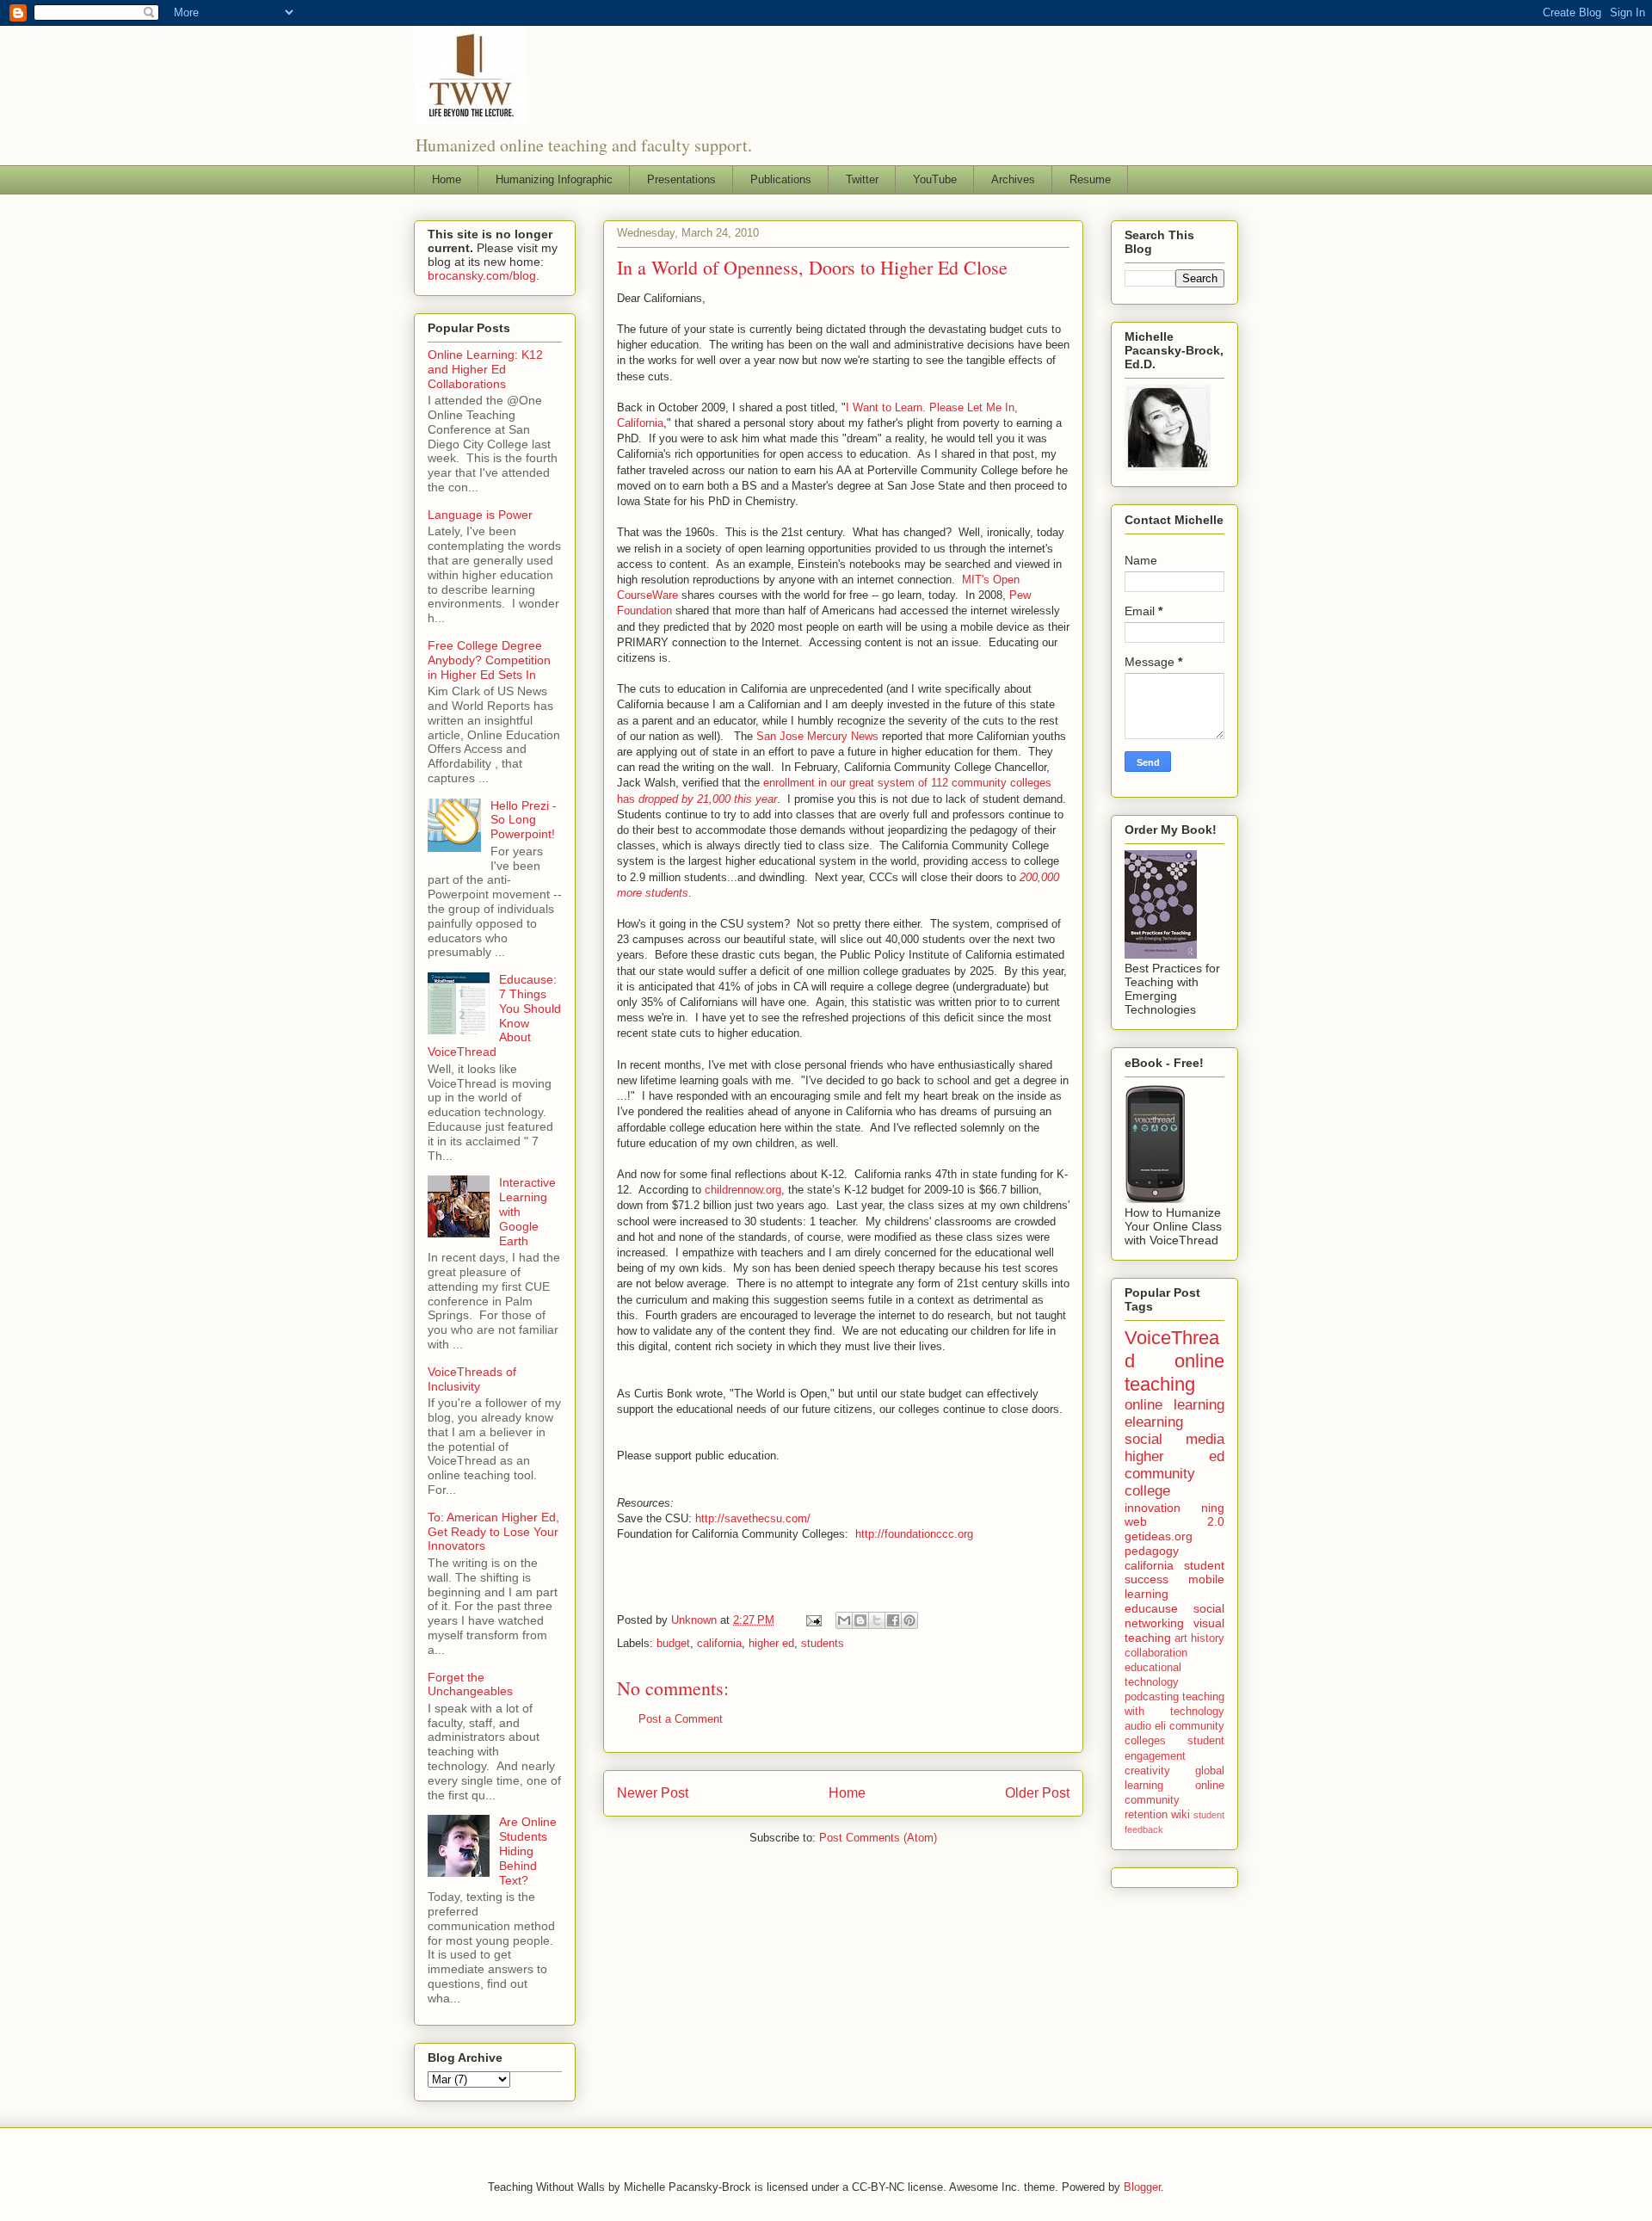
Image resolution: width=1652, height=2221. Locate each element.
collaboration (1156, 1653)
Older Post (1037, 1793)
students (823, 1643)
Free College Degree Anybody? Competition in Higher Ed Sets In (489, 660)
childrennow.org (743, 1190)
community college (1160, 1482)
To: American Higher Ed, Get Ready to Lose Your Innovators (493, 1532)
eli (1160, 1726)
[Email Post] (813, 1620)
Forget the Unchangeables (470, 1684)
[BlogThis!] (860, 1620)
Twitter (862, 179)
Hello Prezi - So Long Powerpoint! (524, 820)
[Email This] (844, 1620)
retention (1146, 1815)
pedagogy (1152, 1551)
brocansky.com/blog (482, 275)
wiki (1180, 1815)
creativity (1147, 1771)
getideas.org (1159, 1536)
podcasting (1152, 1697)
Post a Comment (681, 1719)
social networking (1174, 1616)
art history (1199, 1638)
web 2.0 (1174, 1521)
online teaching (1174, 1373)
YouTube (935, 179)
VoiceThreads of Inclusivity (472, 1379)
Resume (1090, 179)
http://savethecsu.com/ (753, 1518)
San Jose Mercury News (817, 736)
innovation (1153, 1508)
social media (1174, 1439)
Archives (1013, 179)
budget (673, 1643)
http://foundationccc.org (914, 1534)
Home (447, 179)
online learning (1174, 1405)
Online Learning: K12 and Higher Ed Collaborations (485, 369)
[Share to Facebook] (893, 1620)
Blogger (1142, 2187)
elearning (1154, 1422)
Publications (781, 179)
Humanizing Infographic (554, 179)
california (719, 1643)
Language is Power (480, 515)
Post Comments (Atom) (878, 1838)
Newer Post (653, 1793)
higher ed (771, 1643)
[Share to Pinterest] (909, 1620)
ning (1213, 1508)
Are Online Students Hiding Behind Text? (528, 1851)
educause (1151, 1608)
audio (1138, 1726)
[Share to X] (877, 1620)
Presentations (681, 179)
